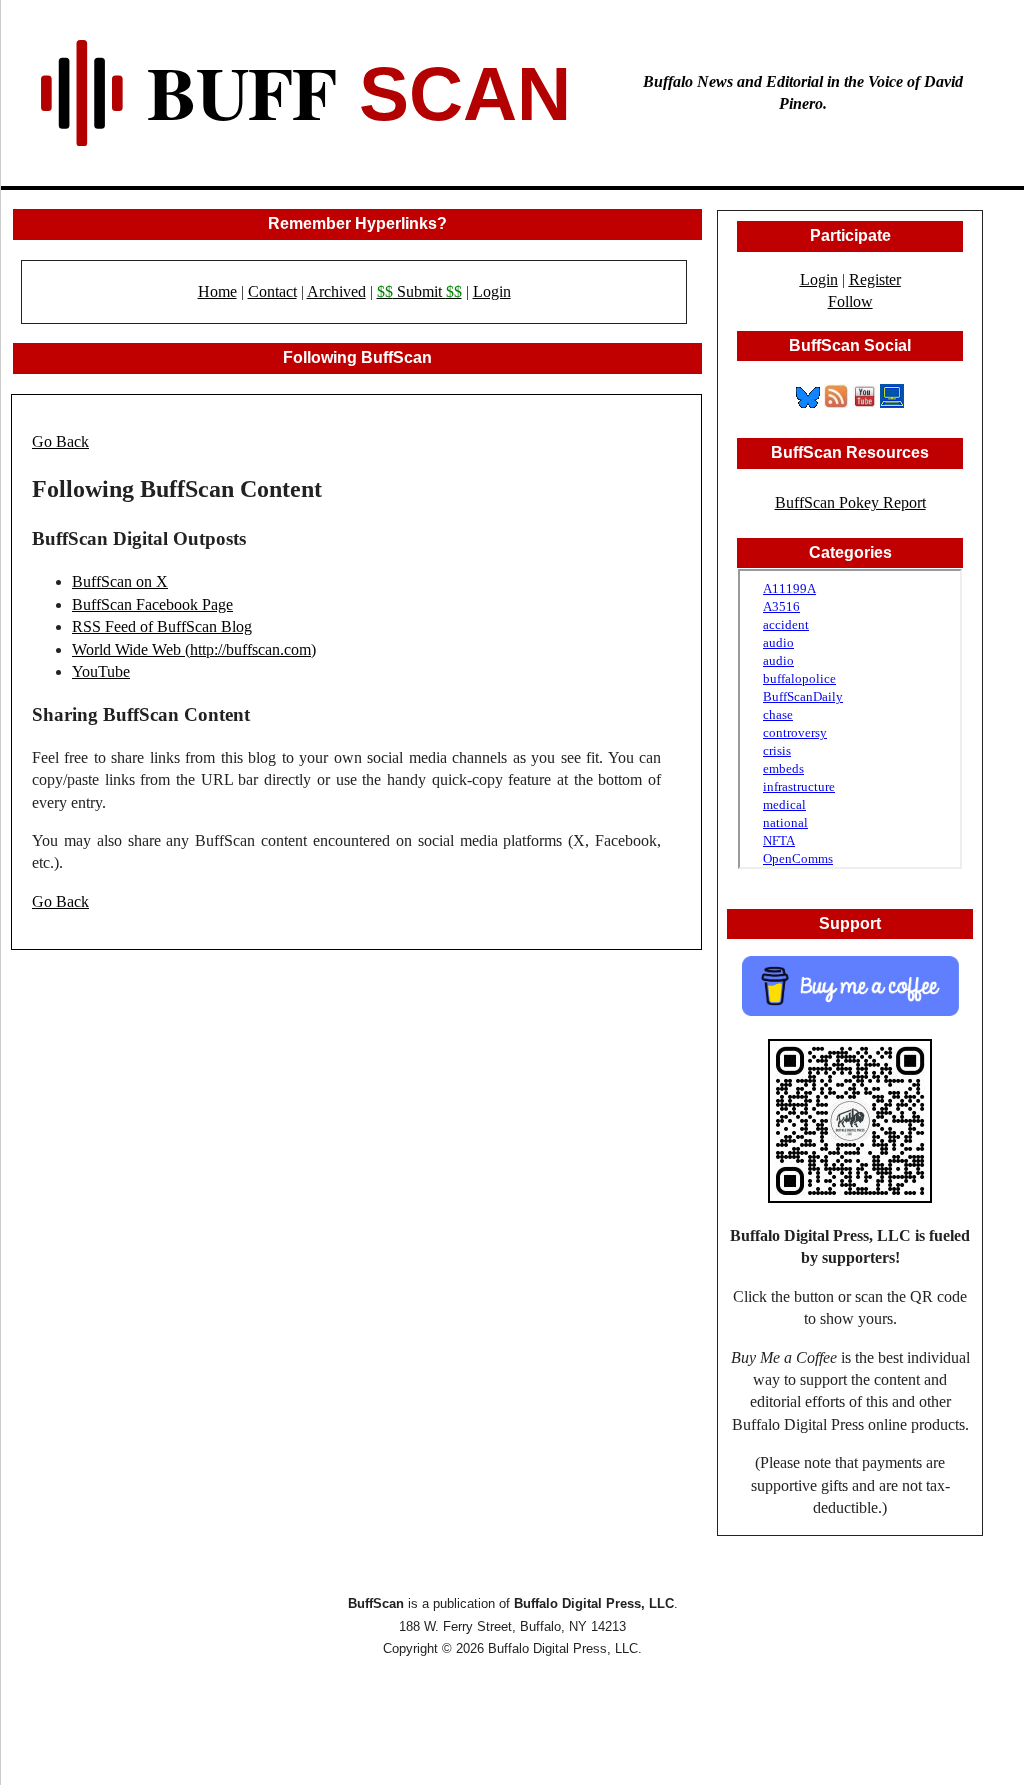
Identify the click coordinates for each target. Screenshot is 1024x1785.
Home (217, 291)
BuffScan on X (120, 581)
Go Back (60, 441)
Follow (850, 301)
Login (492, 291)
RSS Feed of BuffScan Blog (162, 626)
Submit (419, 291)
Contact (272, 291)
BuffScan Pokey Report (850, 502)
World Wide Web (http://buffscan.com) (194, 649)
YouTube (101, 671)
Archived (336, 291)
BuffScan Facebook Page (152, 604)
